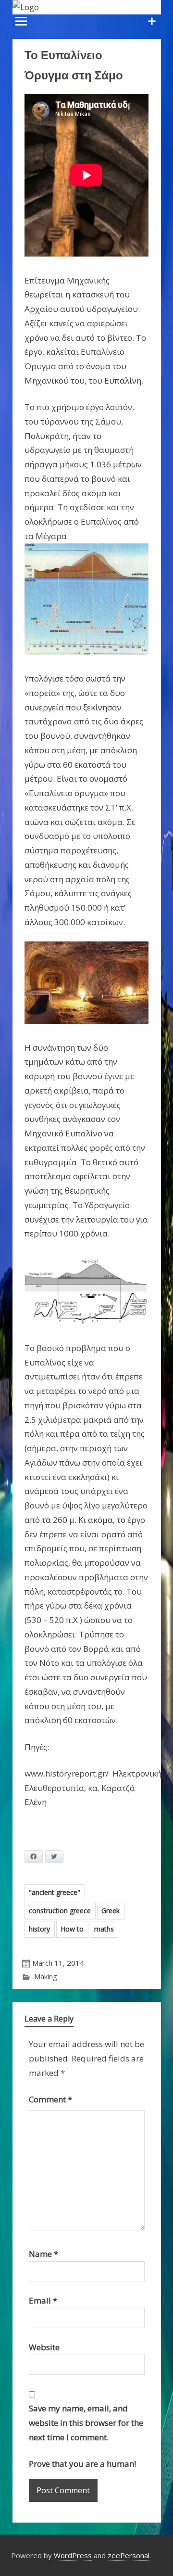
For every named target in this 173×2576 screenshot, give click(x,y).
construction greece (60, 1911)
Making (46, 1976)
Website (44, 2347)
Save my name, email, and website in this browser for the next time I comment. (86, 2423)
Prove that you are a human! (82, 2464)
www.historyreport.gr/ (67, 1773)
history (39, 1929)
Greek (111, 1911)
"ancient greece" (55, 1892)
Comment (50, 2099)
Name (43, 2254)
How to (72, 1929)
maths (104, 1929)
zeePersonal (129, 2555)
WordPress (73, 2555)
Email (43, 2300)
